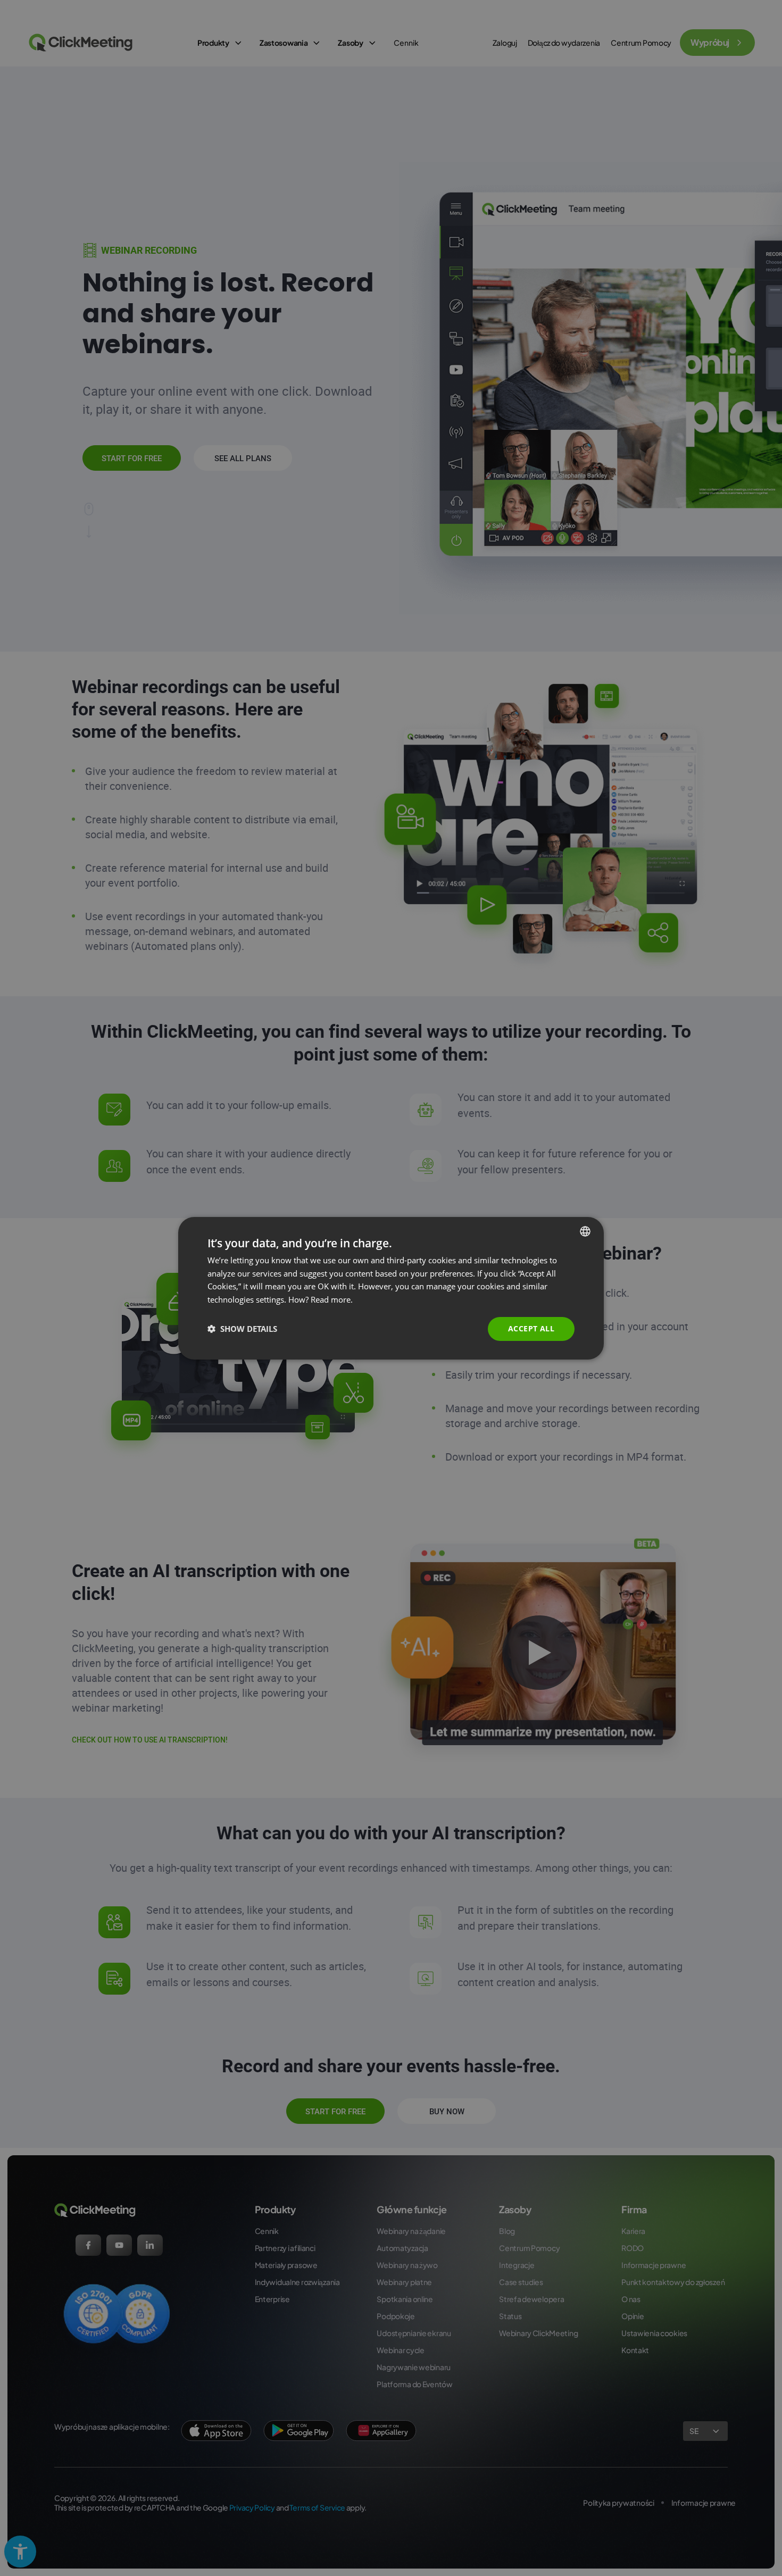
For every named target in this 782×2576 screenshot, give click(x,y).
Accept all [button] (531, 1328)
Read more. (332, 1299)
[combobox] (585, 1231)
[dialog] (391, 1288)
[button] (242, 1329)
